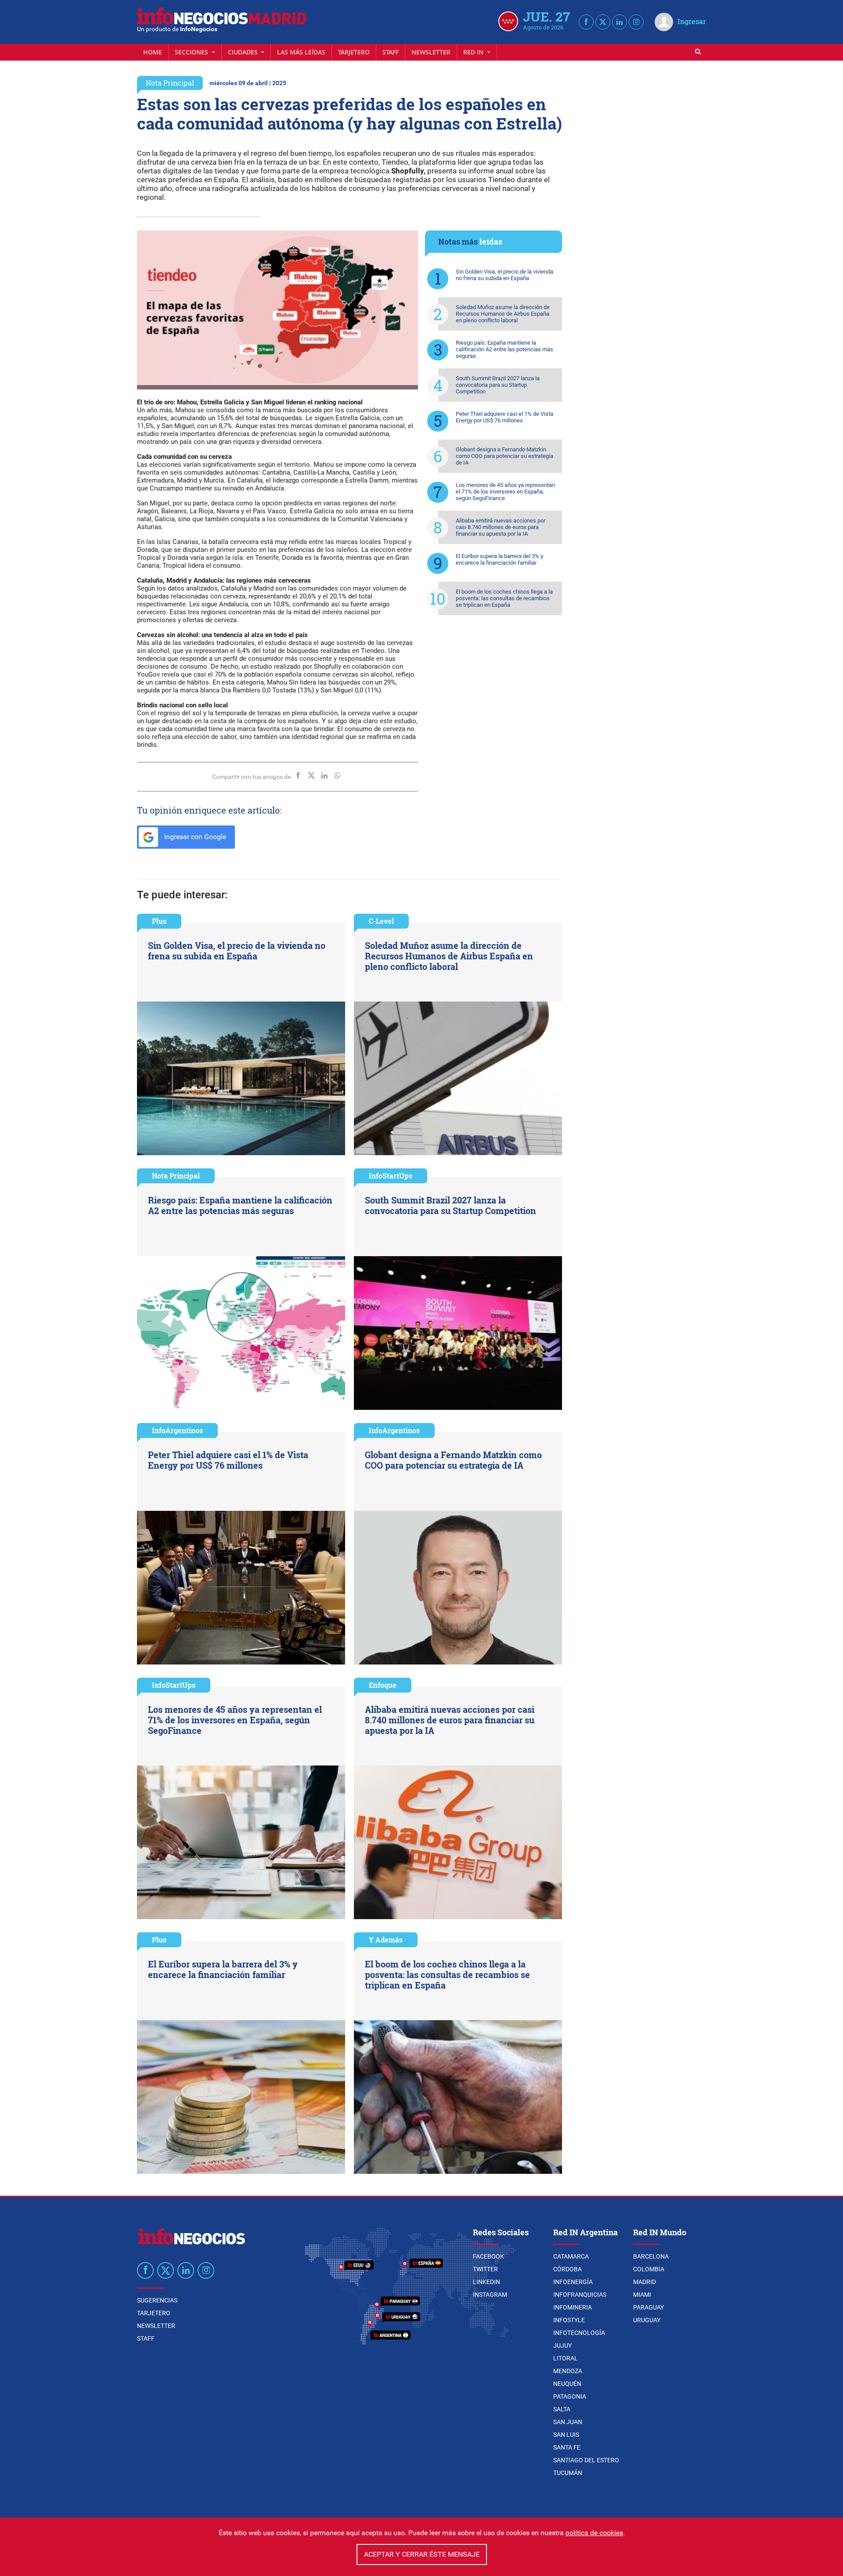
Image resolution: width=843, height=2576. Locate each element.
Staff (391, 52)
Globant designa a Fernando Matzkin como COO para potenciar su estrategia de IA (504, 456)
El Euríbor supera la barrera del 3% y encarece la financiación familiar (499, 559)
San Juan (568, 2422)
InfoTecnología (579, 2333)
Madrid (645, 2282)
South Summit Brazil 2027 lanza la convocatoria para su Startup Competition (498, 385)
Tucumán (568, 2473)
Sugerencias (157, 2300)
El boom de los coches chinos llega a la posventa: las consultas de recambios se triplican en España (504, 598)
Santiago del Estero (586, 2460)
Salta (562, 2409)
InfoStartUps (391, 1176)
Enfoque (383, 1685)
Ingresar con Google (194, 837)
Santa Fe (567, 2447)
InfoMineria (573, 2307)
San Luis (566, 2435)
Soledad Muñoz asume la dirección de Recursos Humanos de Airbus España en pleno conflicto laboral (503, 314)
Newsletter (431, 52)
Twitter (485, 2269)
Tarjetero (354, 52)
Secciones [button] (192, 52)
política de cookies (594, 2533)
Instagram (490, 2295)
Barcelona (651, 2256)
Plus (159, 921)
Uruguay (647, 2320)
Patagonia (570, 2396)
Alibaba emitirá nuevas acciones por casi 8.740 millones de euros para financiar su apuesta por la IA (501, 527)
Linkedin (486, 2282)
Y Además (386, 1940)
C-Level (381, 921)
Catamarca (571, 2256)
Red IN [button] (474, 52)
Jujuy (562, 2345)
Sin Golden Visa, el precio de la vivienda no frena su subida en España (504, 275)
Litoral (566, 2358)
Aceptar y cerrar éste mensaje (422, 2554)
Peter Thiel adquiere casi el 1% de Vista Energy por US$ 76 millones (504, 417)
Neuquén (567, 2384)
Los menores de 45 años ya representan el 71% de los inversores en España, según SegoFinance (505, 492)
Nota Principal (170, 83)
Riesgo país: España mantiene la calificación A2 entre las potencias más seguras (504, 349)
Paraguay (648, 2307)
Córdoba (567, 2269)
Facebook (488, 2256)
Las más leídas (301, 52)
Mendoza (568, 2371)
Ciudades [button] (244, 52)
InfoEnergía (573, 2282)
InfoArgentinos (177, 1430)
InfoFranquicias (580, 2295)
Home (153, 52)
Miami (642, 2295)
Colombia (649, 2269)
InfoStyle (569, 2320)
